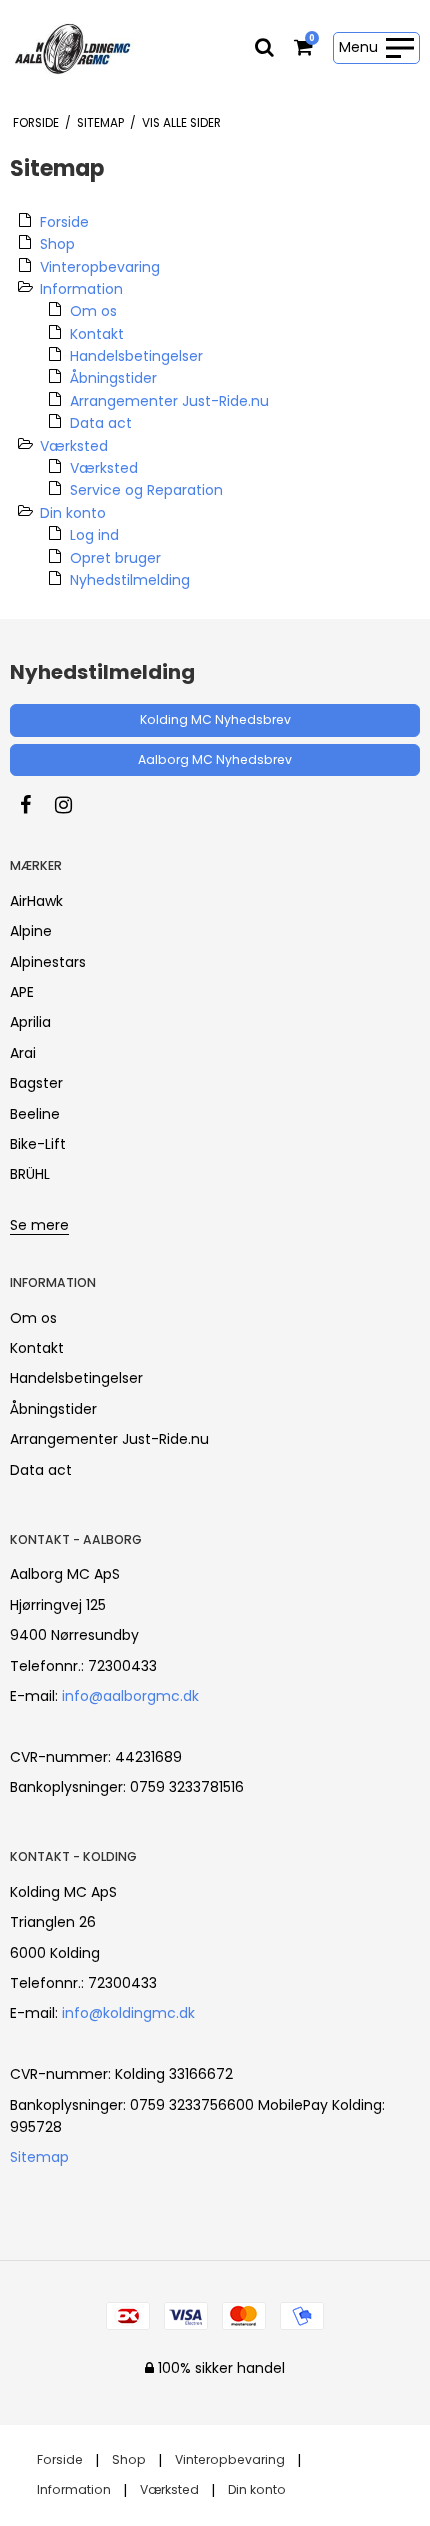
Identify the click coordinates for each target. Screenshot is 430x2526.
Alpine (31, 931)
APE (22, 992)
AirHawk (36, 901)
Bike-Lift (38, 1144)
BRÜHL (30, 1174)
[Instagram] (73, 805)
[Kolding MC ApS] (73, 48)
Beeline (35, 1114)
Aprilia (30, 1022)
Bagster (36, 1083)
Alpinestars (48, 962)
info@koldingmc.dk (128, 2013)
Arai (23, 1053)
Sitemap (39, 2157)
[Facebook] (35, 805)
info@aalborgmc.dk (130, 1696)
